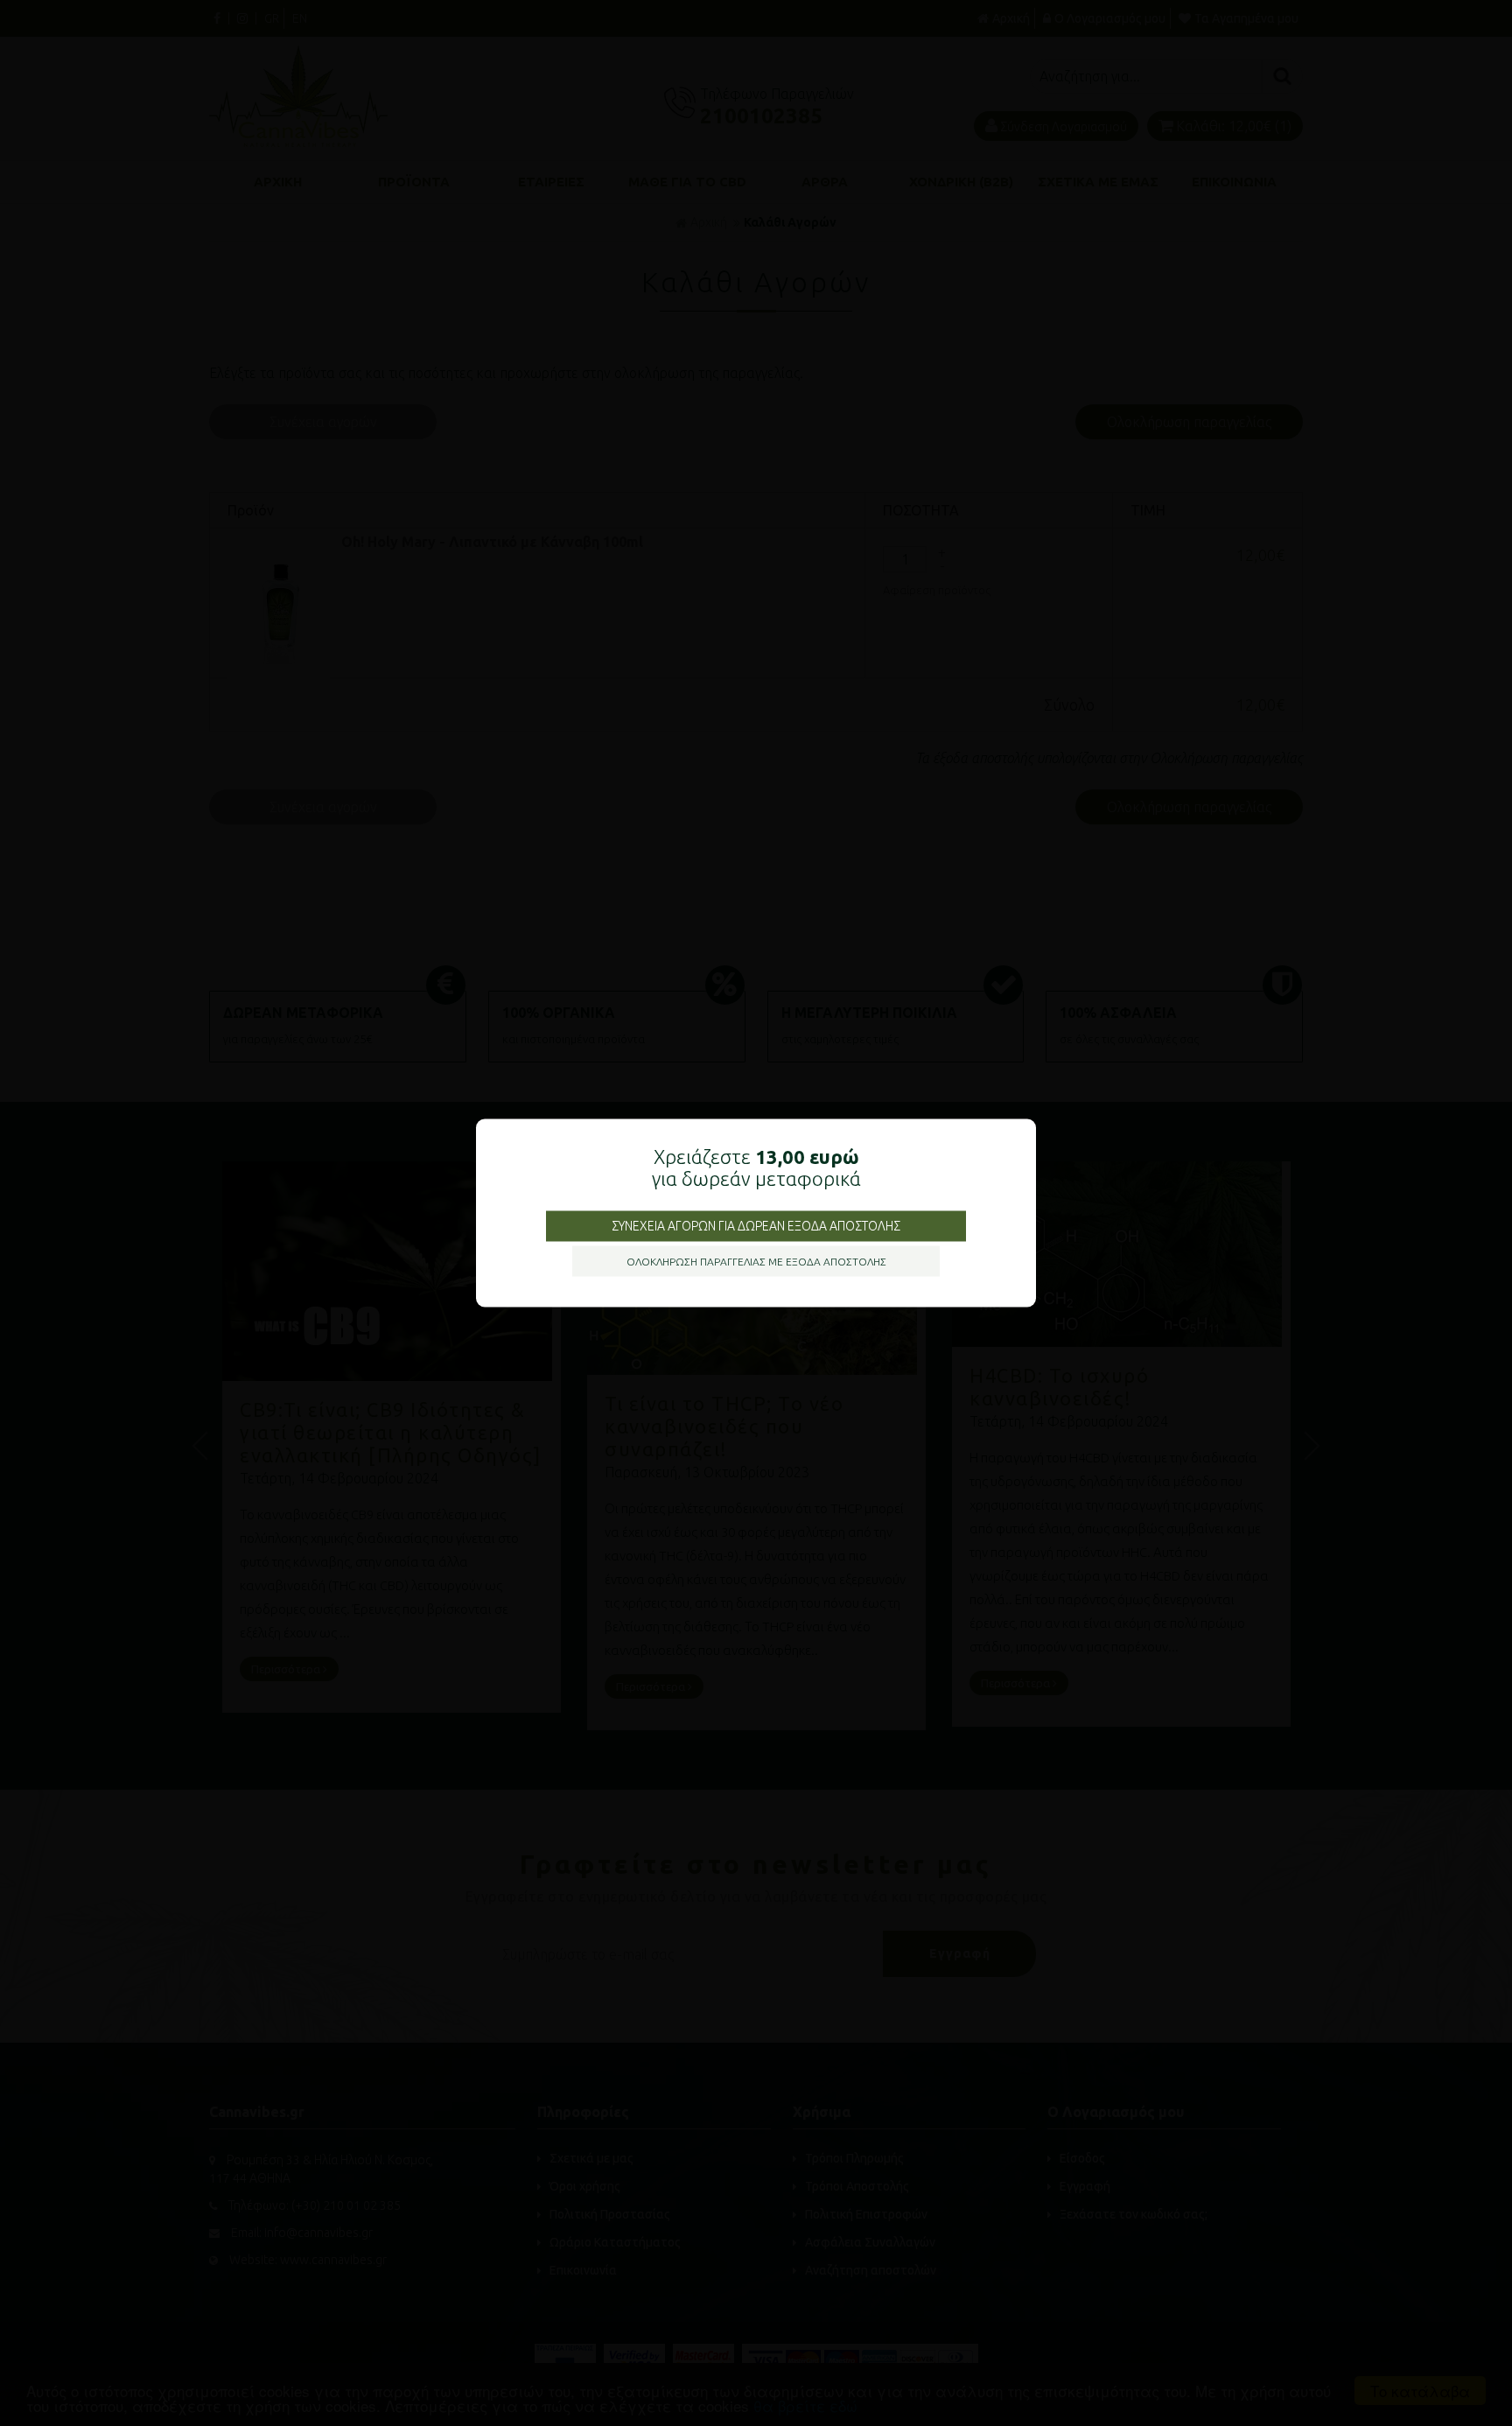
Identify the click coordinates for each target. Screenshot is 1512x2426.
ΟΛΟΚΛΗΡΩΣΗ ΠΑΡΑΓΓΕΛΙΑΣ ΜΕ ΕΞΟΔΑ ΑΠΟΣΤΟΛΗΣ (756, 1262)
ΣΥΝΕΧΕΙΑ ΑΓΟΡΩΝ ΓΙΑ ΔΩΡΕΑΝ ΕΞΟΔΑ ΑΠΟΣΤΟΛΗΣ (756, 1226)
